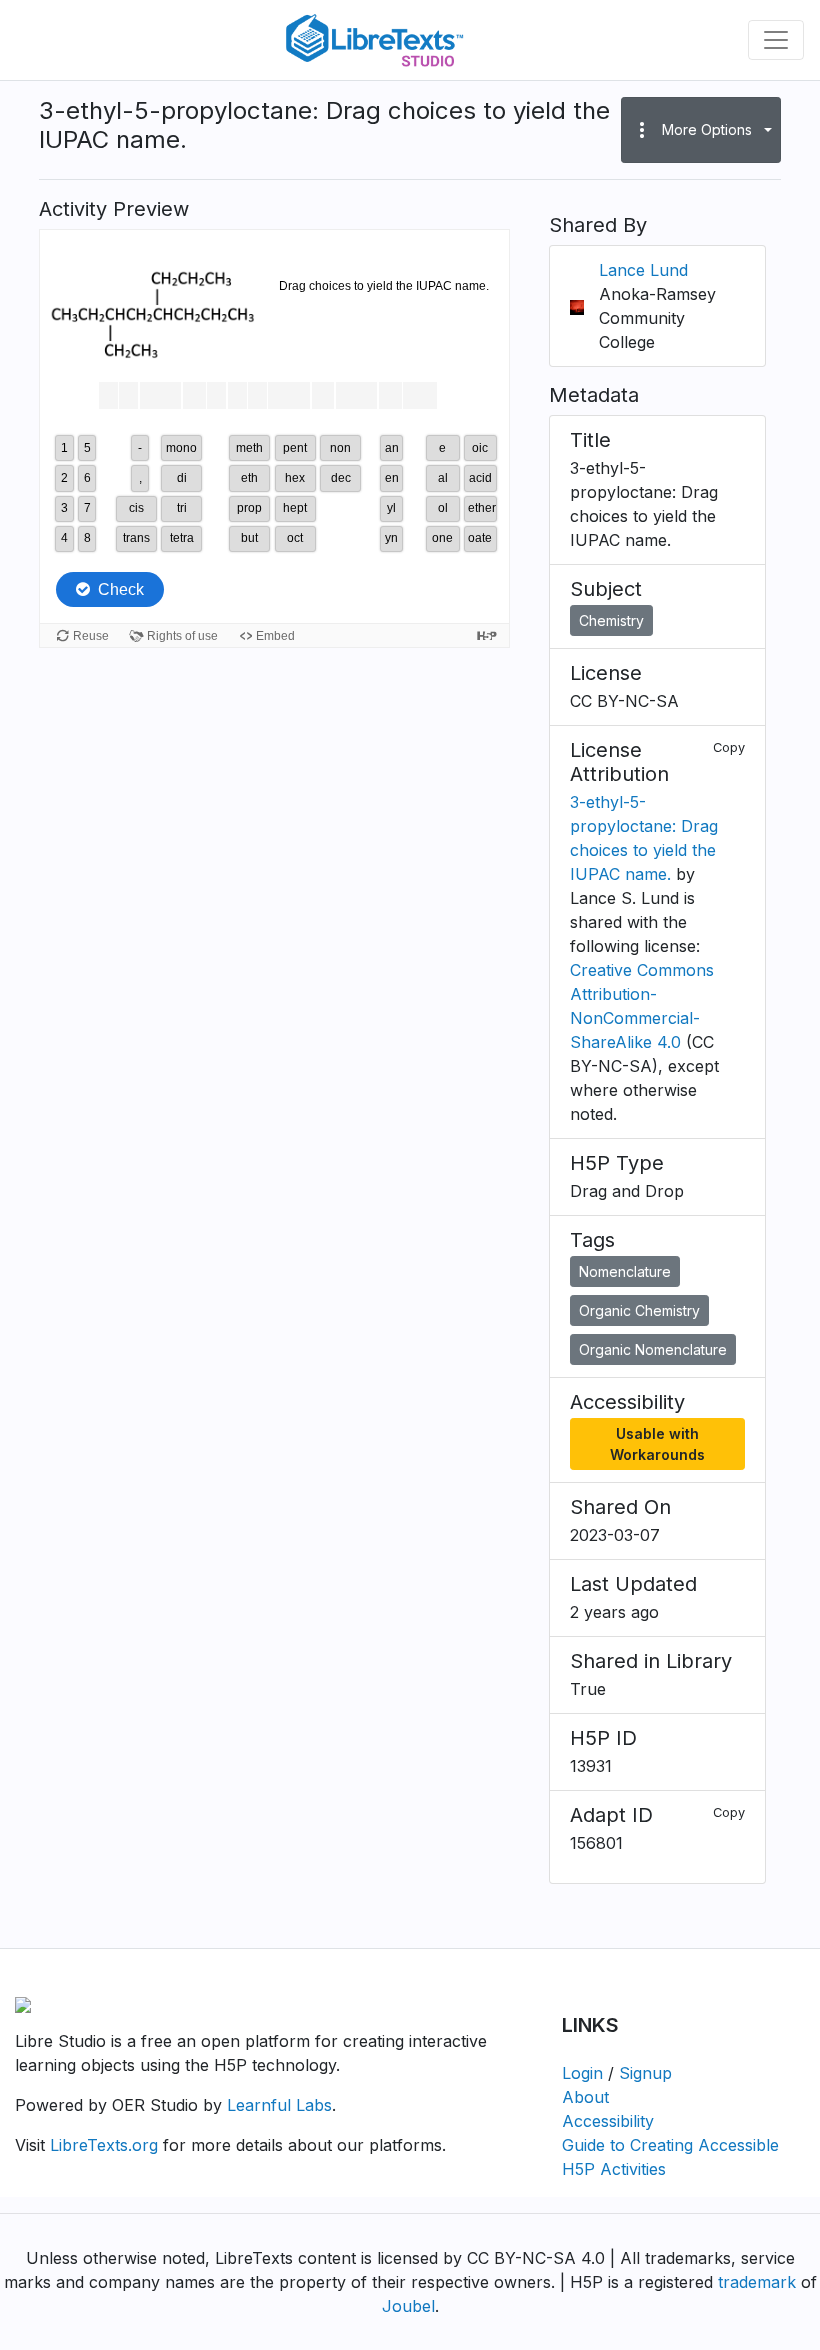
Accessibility (608, 2121)
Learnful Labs (279, 2105)
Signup (645, 2073)
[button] (701, 130)
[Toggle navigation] (776, 40)
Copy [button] (729, 747)
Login (582, 2073)
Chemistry (611, 620)
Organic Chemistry (639, 1310)
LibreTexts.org (104, 2145)
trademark (757, 2282)
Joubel (408, 2306)
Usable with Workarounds (657, 1444)
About (585, 2097)
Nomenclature (625, 1271)
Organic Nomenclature (653, 1349)
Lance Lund (643, 270)
